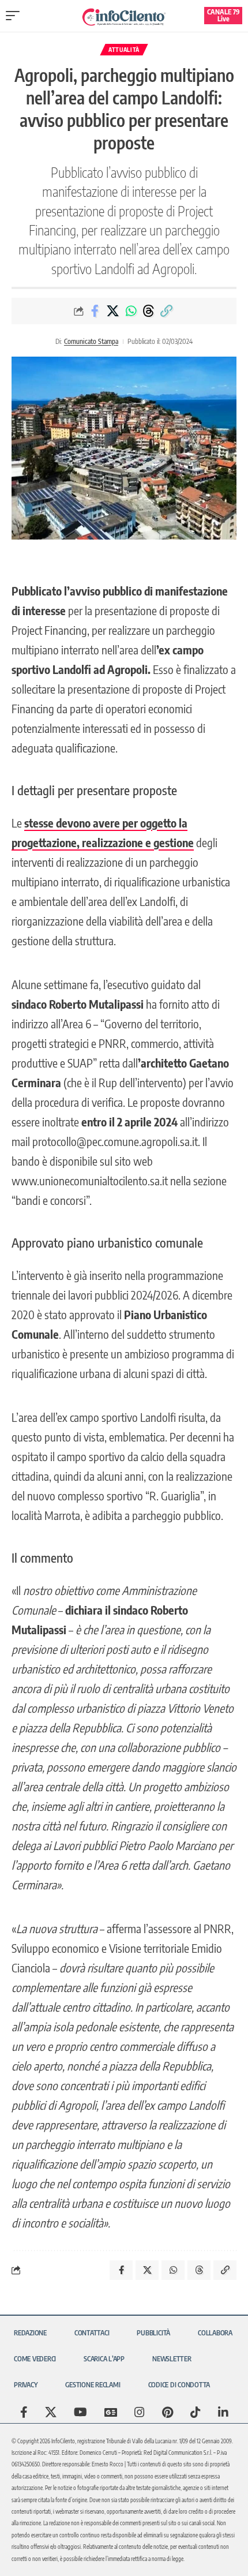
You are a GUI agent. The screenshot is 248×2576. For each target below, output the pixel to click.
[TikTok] (196, 2412)
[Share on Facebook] (95, 311)
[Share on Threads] (149, 311)
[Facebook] (24, 2412)
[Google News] (111, 2412)
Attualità (124, 50)
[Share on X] (113, 311)
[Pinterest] (168, 2412)
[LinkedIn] (223, 2412)
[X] (51, 2412)
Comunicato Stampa (91, 341)
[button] (16, 16)
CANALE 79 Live (223, 15)
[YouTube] (80, 2412)
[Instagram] (140, 2412)
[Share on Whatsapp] (131, 311)
